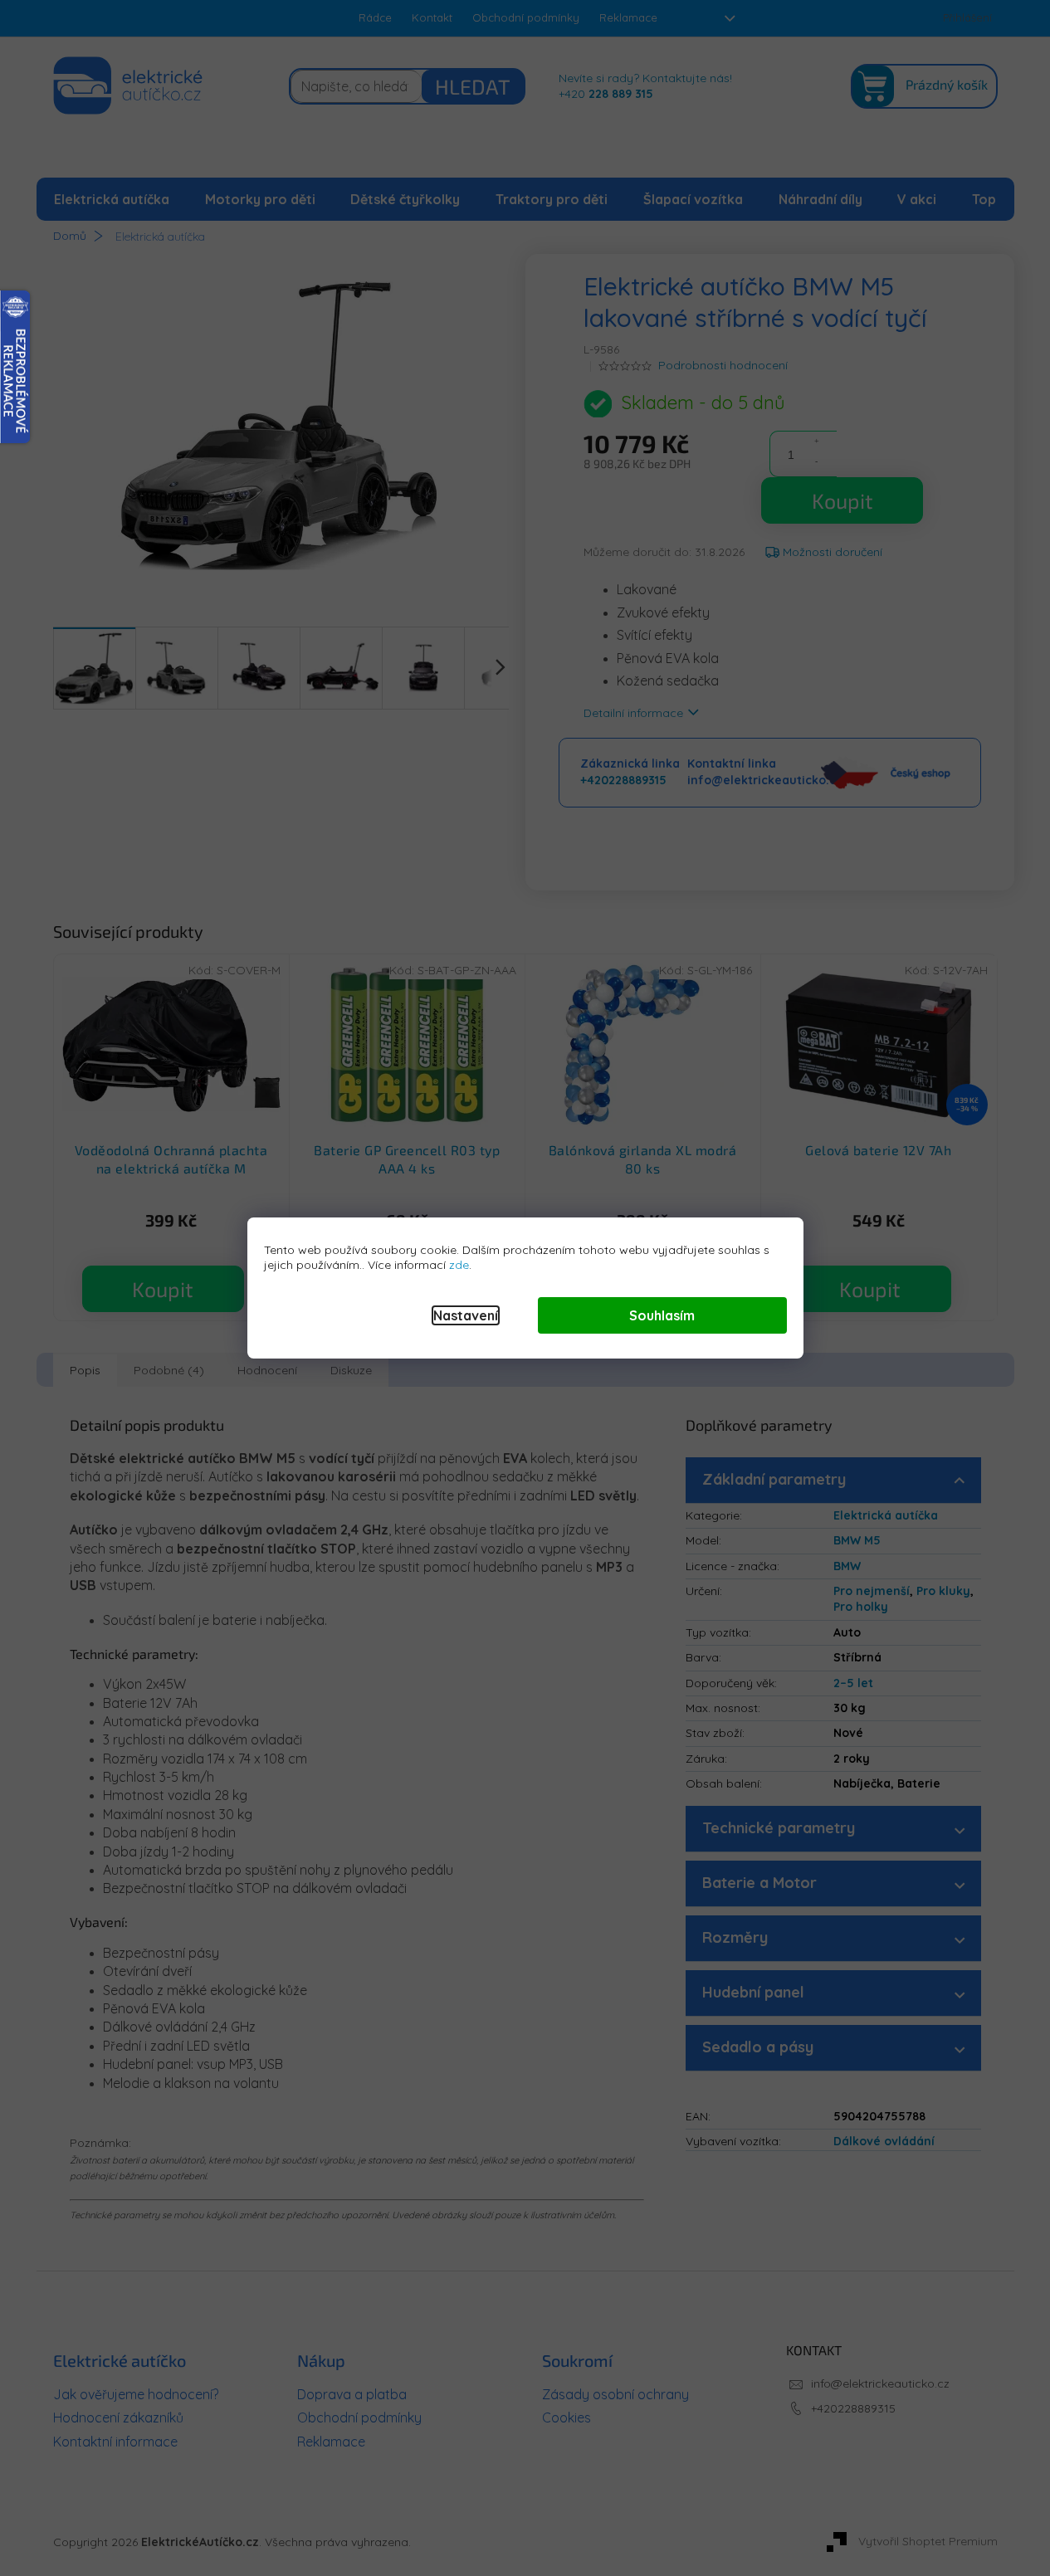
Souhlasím (662, 1315)
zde (459, 1265)
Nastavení (466, 1315)
